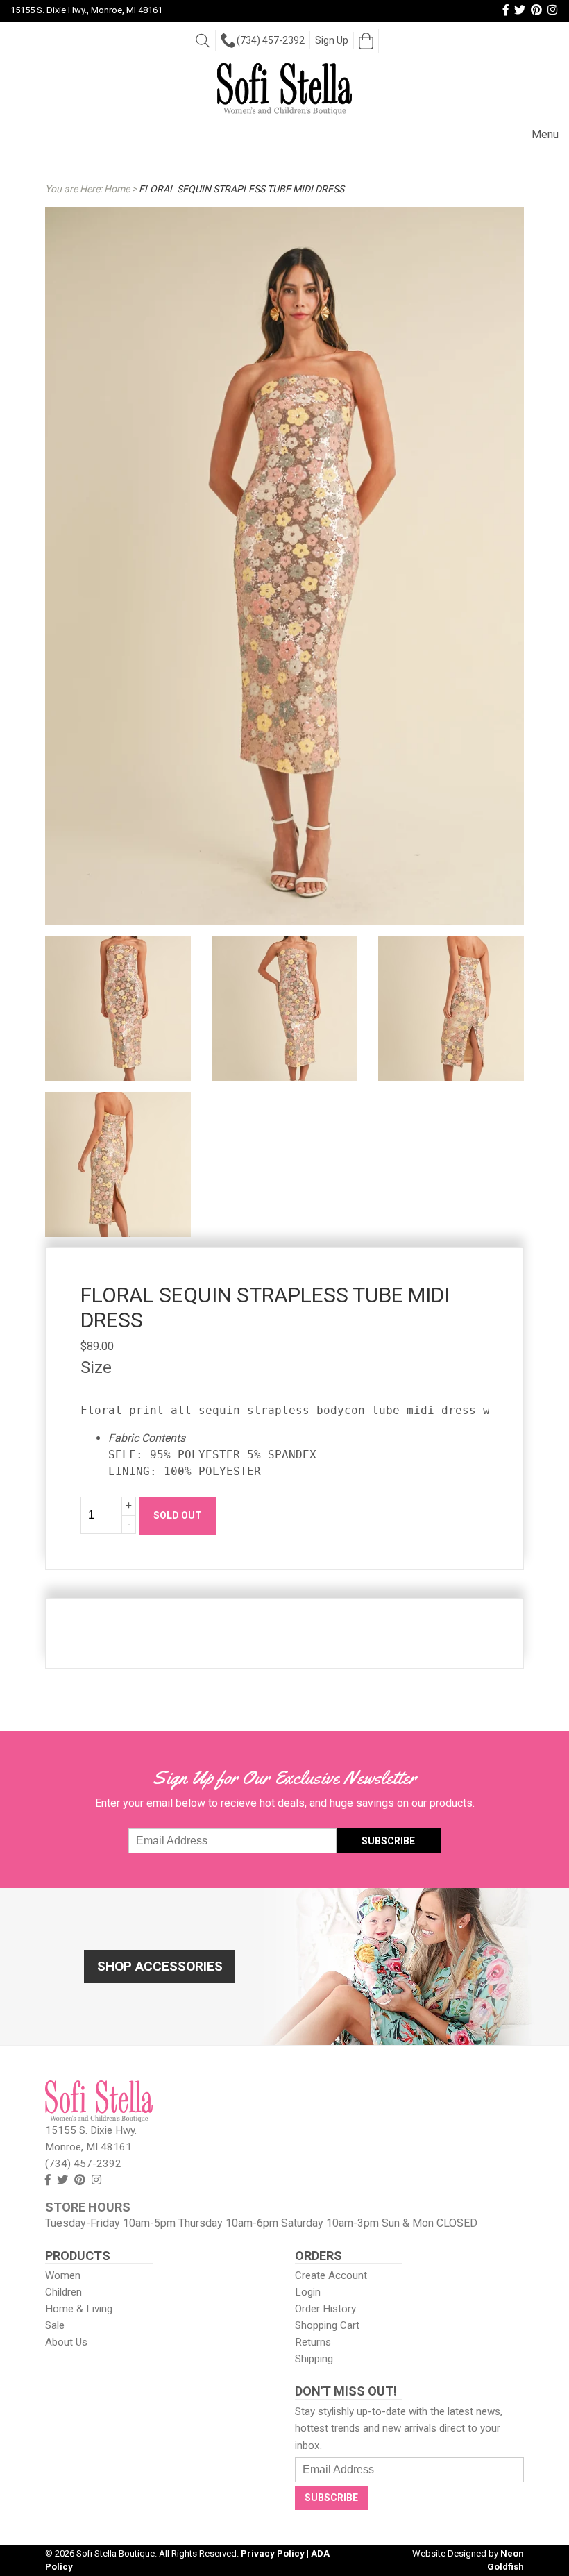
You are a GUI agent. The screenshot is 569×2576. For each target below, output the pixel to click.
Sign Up (332, 40)
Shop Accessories (160, 1966)
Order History (325, 2309)
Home (117, 189)
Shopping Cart (327, 2325)
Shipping (314, 2359)
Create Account (331, 2275)
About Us (66, 2342)
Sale (55, 2325)
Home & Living (79, 2309)
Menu (545, 134)
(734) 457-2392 (271, 40)
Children (63, 2292)
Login (308, 2292)
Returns (313, 2342)
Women (63, 2275)
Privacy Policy (273, 2553)
